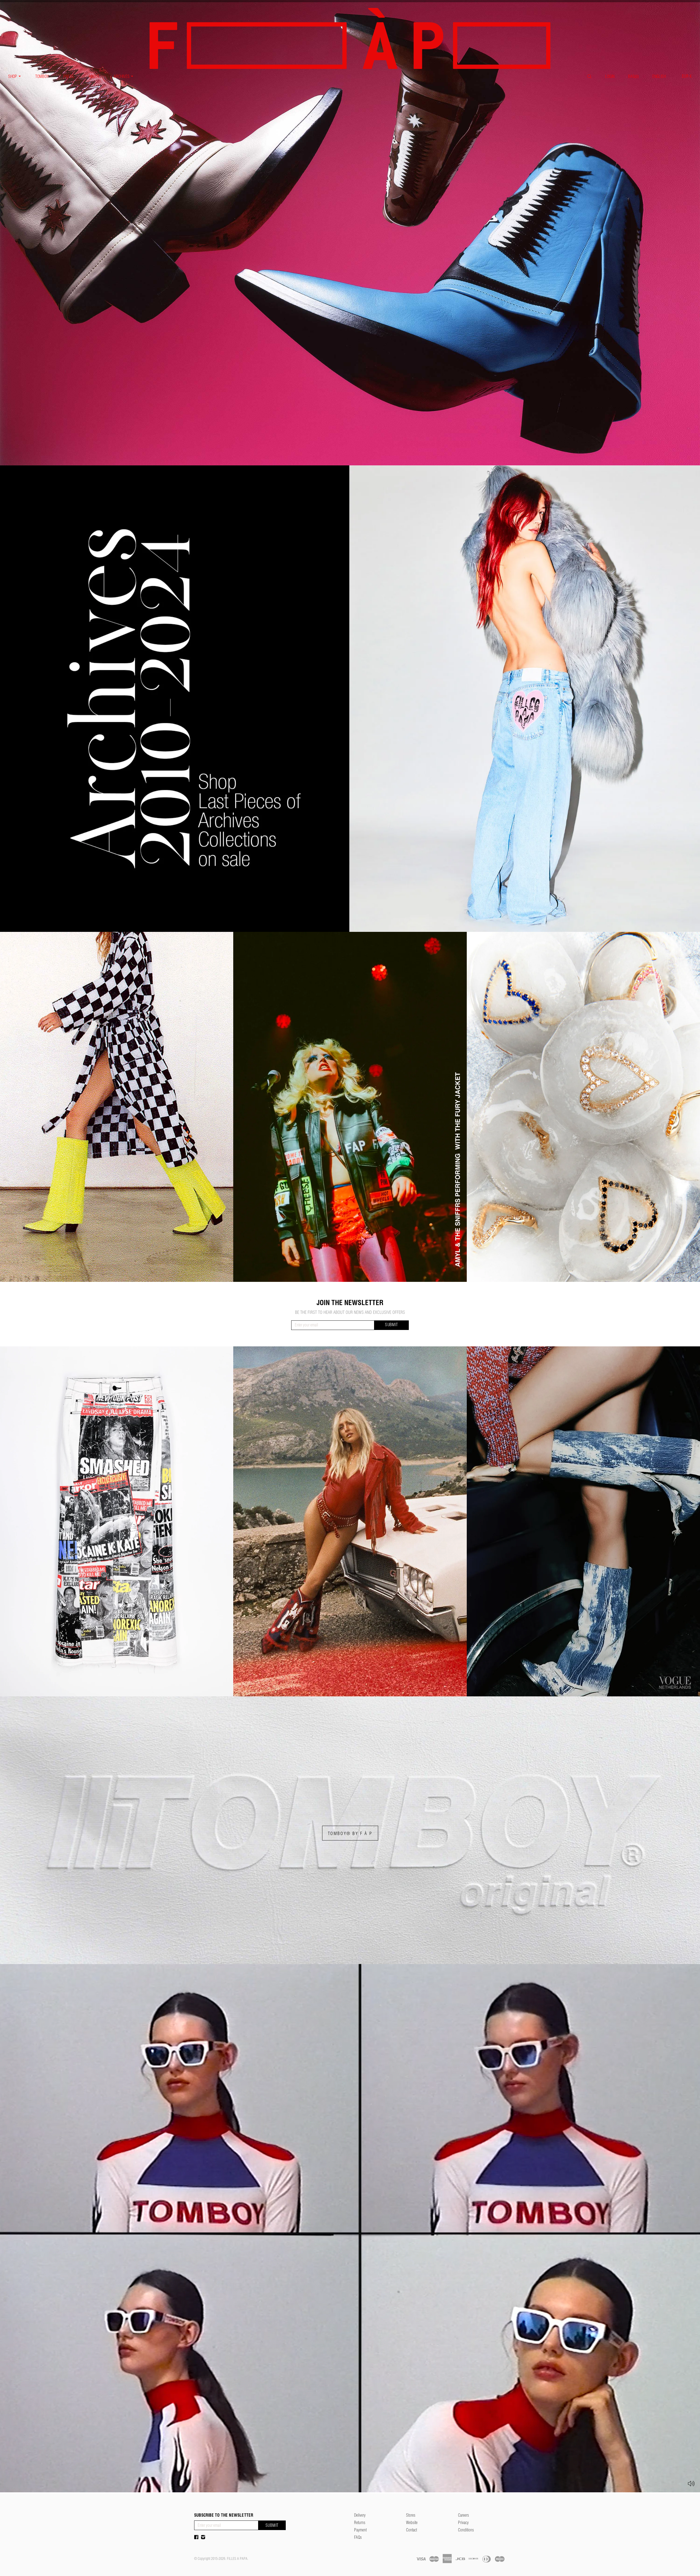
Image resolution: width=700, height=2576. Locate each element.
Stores (411, 2516)
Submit (392, 1325)
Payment (360, 2531)
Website (412, 2524)
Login (610, 76)
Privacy (463, 2524)
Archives (122, 76)
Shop (13, 76)
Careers (463, 2516)
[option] (350, 233)
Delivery (360, 2516)
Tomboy (42, 76)
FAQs (358, 2538)
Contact (412, 2531)
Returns (360, 2524)
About (94, 76)
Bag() (633, 76)
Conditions (466, 2531)
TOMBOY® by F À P (350, 1833)
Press (69, 76)
